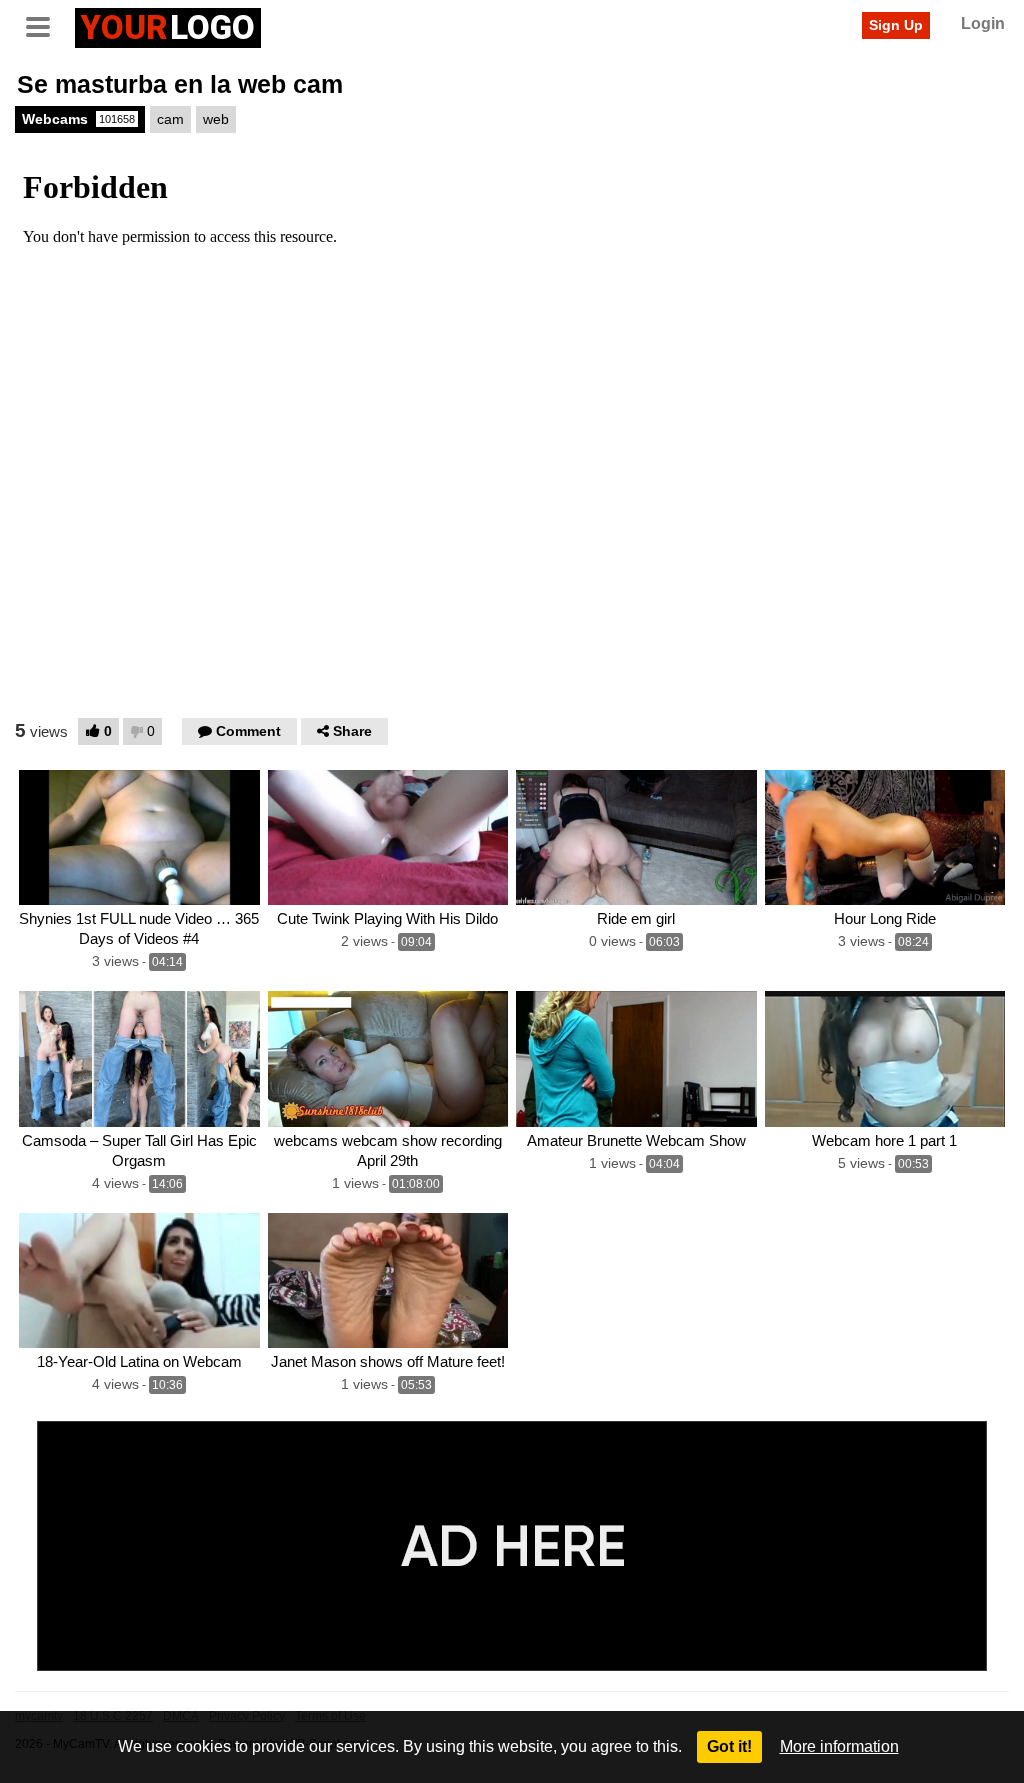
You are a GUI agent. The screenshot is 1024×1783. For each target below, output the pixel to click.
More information (839, 1746)
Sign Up (896, 25)
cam (170, 119)
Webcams (78, 119)
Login (983, 23)
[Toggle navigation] (45, 25)
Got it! (729, 1746)
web (216, 119)
